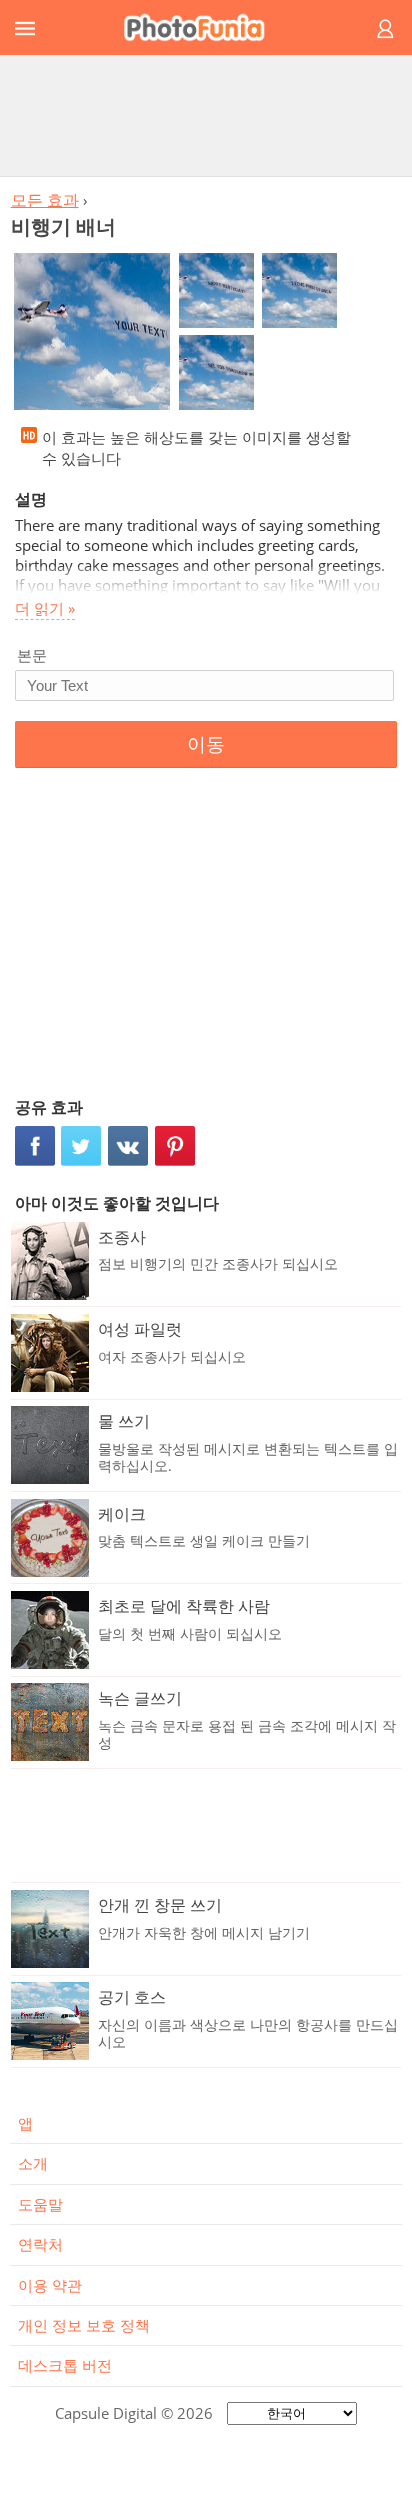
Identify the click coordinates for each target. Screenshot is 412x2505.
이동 (206, 744)
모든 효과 (45, 200)
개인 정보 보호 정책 (84, 2325)
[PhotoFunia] (203, 27)
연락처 (40, 2244)
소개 (33, 2163)
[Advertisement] (206, 115)
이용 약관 (50, 2285)
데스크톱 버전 (65, 2365)
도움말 (40, 2204)
